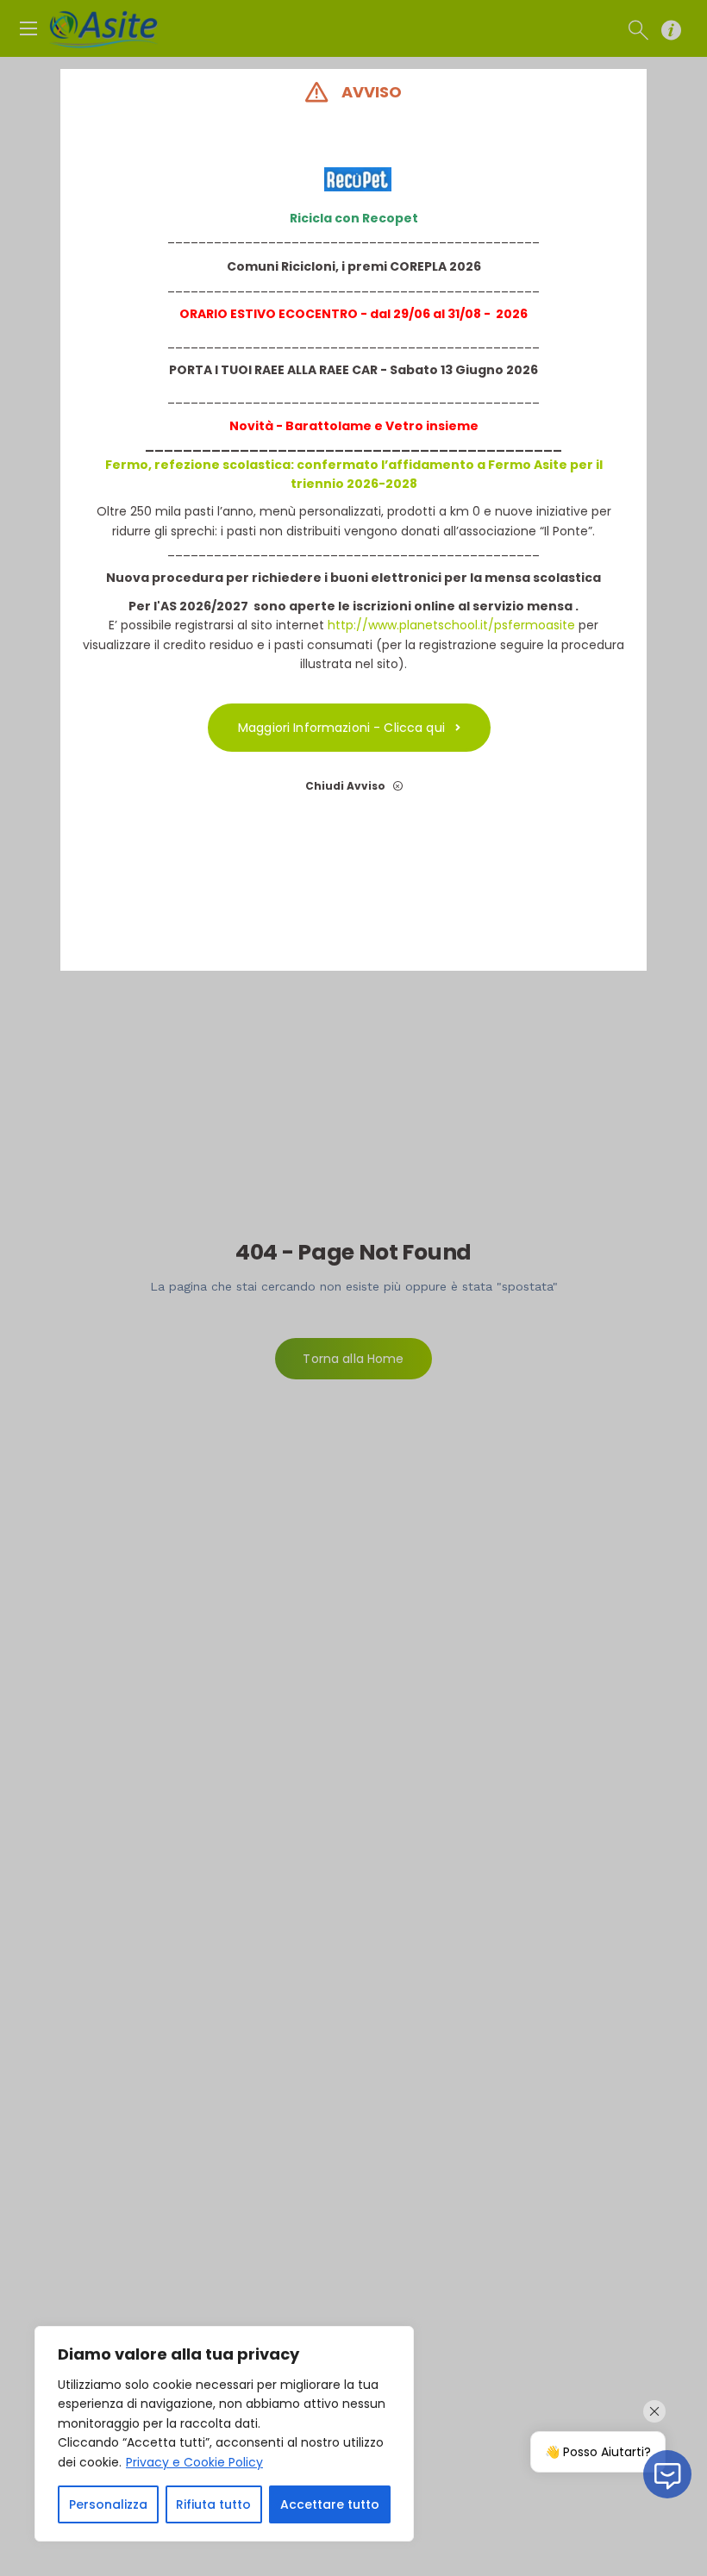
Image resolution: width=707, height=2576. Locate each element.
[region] (224, 2434)
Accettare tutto (330, 2504)
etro (409, 426)
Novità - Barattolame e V (312, 426)
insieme (451, 426)
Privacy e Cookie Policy (194, 2462)
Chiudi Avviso (347, 786)
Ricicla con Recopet (354, 218)
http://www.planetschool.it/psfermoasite (451, 625)
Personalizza (108, 2504)
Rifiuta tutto (213, 2504)
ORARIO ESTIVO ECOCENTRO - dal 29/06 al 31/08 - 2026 (353, 314)
